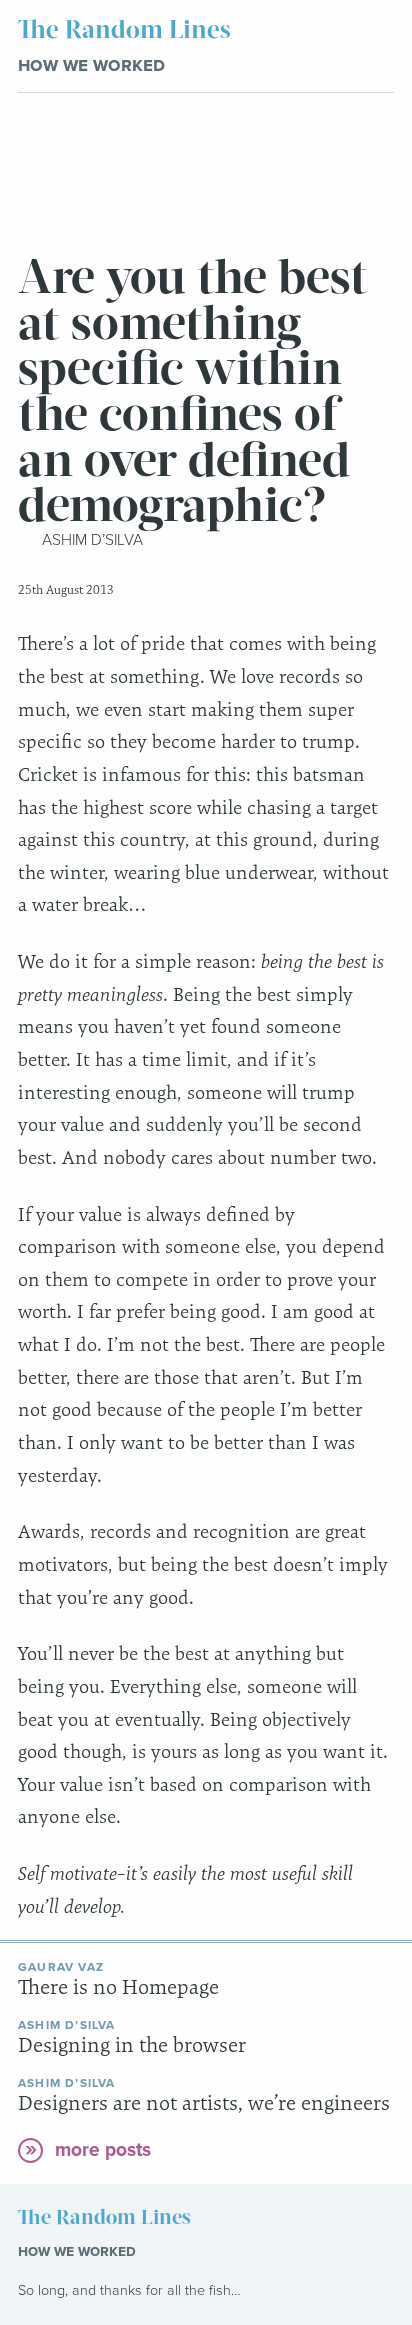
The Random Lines (124, 30)
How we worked (91, 64)
